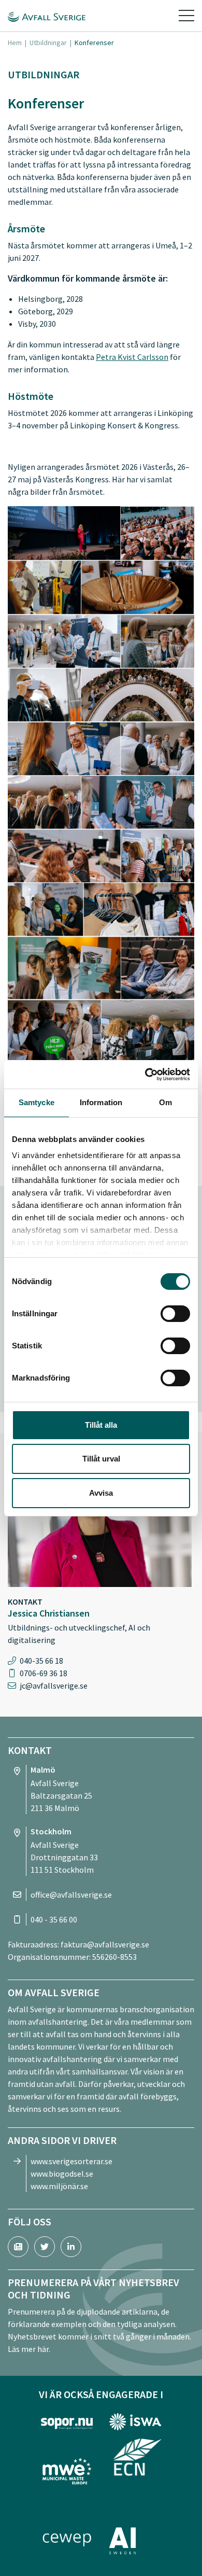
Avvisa (101, 1493)
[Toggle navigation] (186, 16)
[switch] (175, 1314)
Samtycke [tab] (37, 1102)
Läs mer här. (29, 2349)
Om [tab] (165, 1102)
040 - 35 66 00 (54, 1919)
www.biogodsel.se (62, 2174)
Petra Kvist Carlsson (132, 357)
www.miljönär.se (59, 2186)
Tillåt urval (101, 1459)
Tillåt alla (101, 1425)
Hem (15, 43)
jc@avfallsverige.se (54, 1686)
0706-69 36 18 (44, 1673)
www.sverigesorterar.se (71, 2161)
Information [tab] (101, 1102)
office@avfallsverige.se (71, 1895)
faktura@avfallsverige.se (105, 1944)
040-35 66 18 (41, 1661)
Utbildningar (48, 43)
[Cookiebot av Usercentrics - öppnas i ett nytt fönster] (145, 1075)
